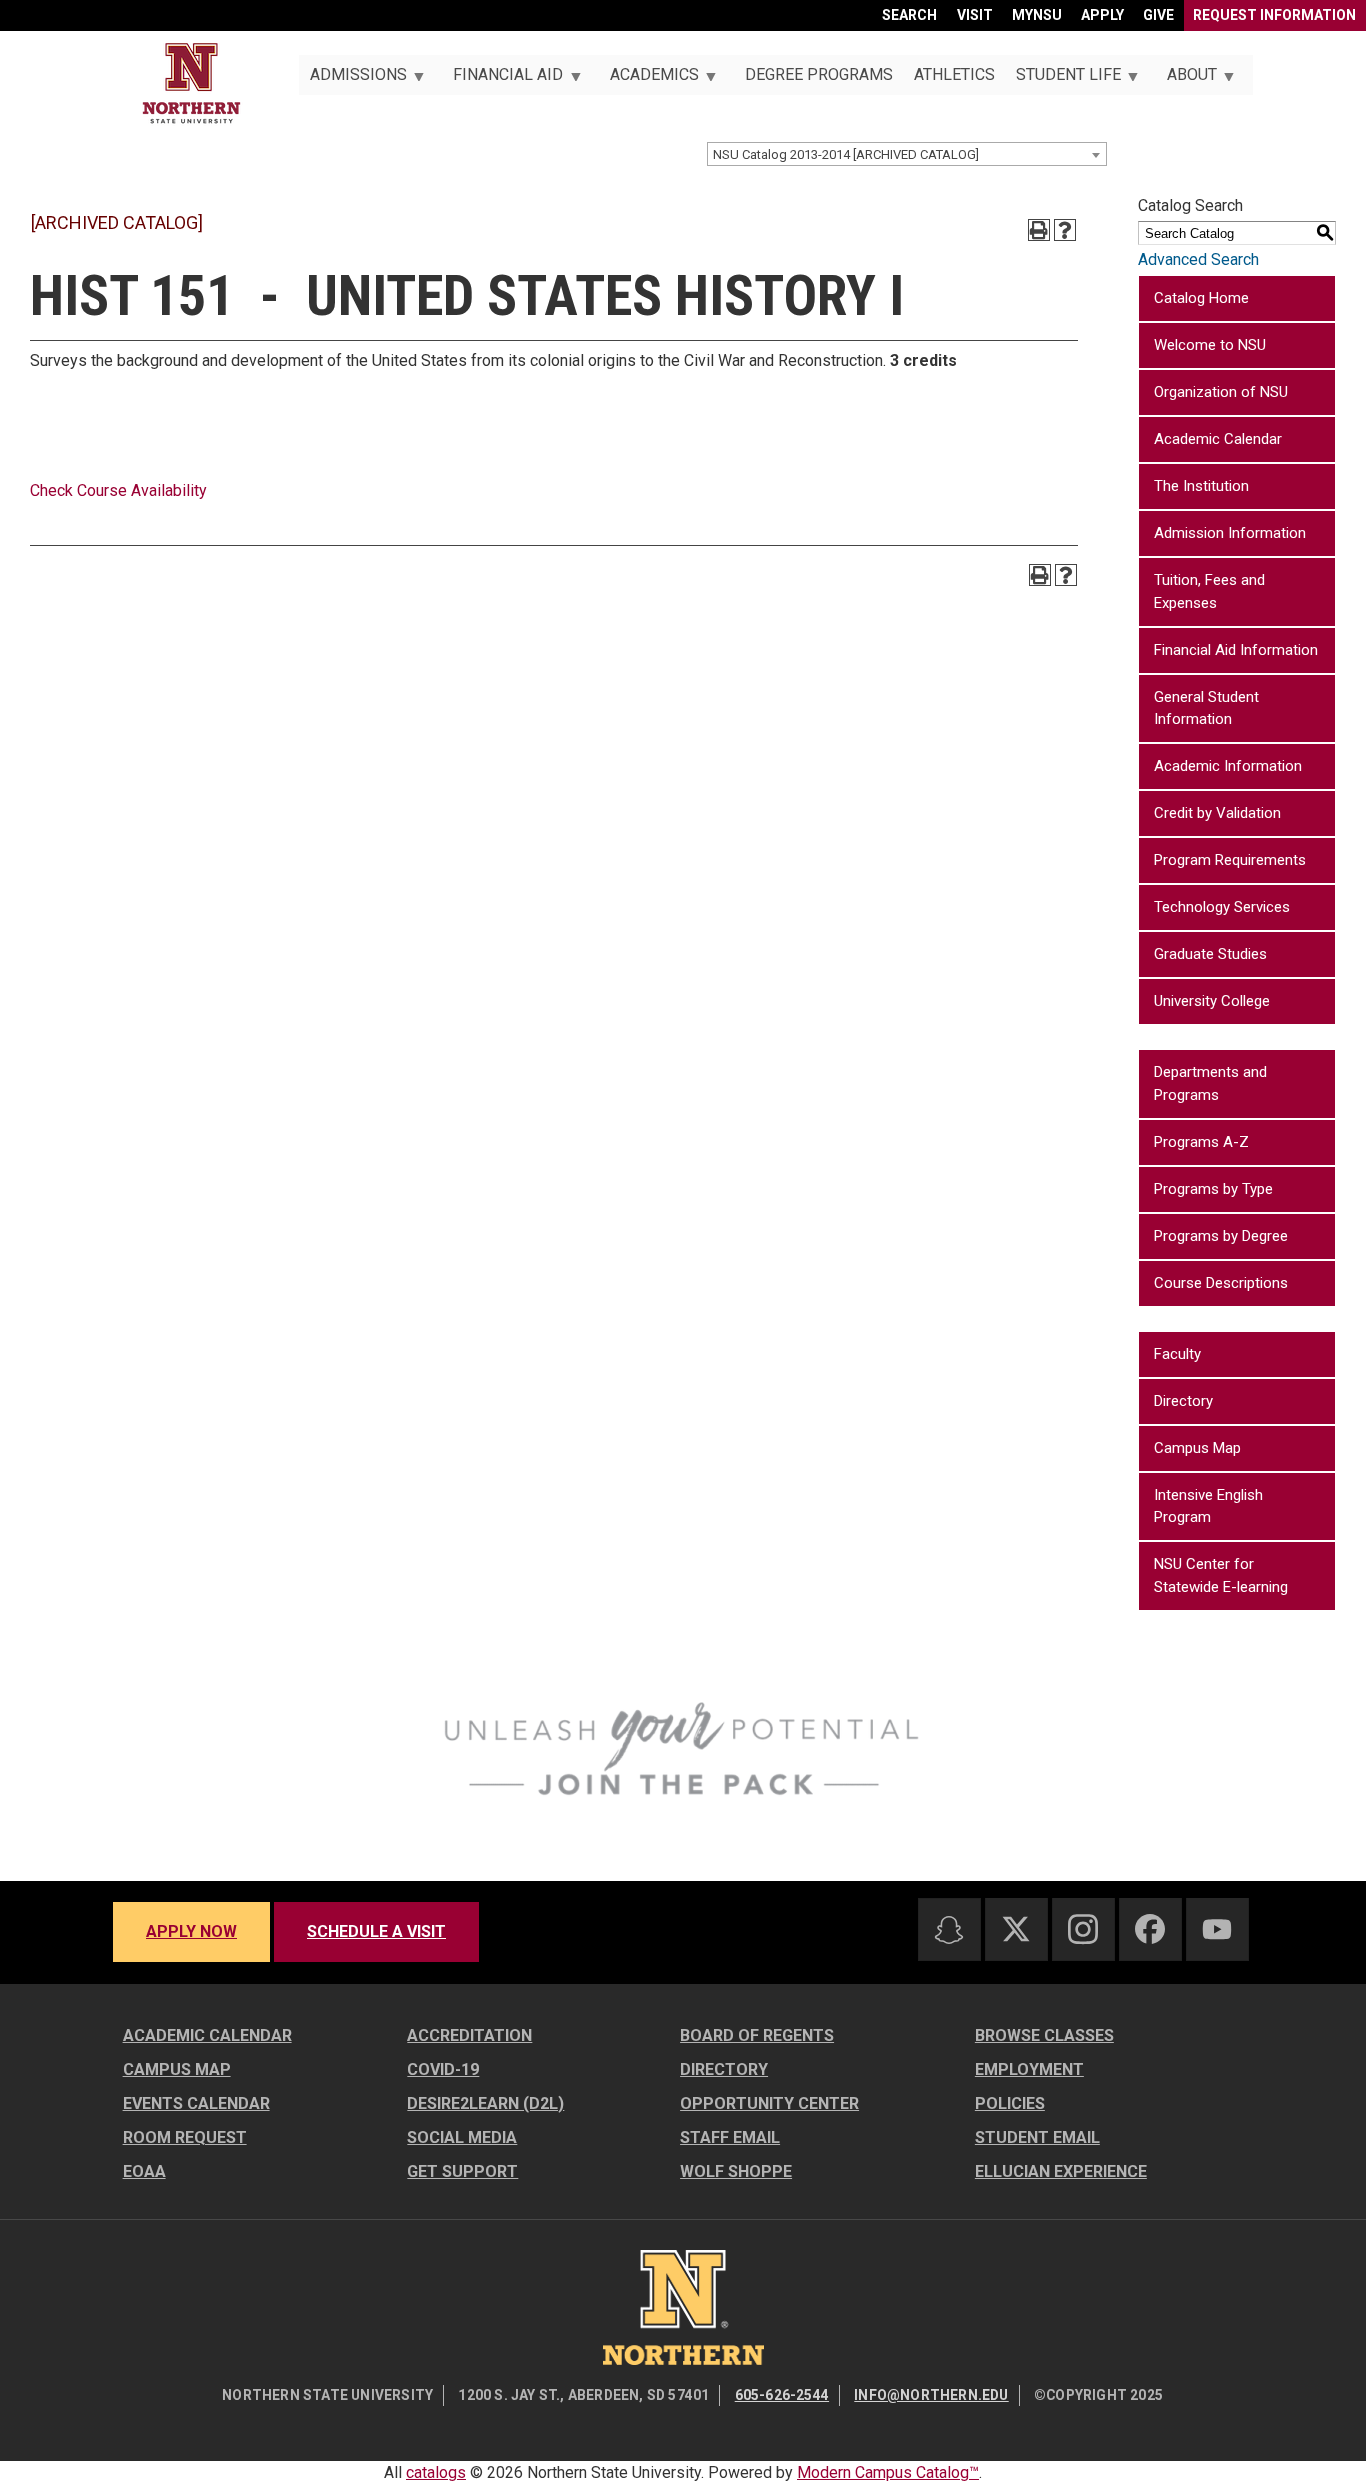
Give (1158, 15)
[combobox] (907, 154)
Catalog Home (1201, 298)
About (1187, 80)
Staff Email (730, 2137)
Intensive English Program (1208, 1506)
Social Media (462, 2137)
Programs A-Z (1201, 1142)
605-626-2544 (782, 2395)
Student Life (1062, 80)
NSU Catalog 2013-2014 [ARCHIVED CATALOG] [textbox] (846, 154)
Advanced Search (1198, 259)
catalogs (436, 2472)
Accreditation (469, 2035)
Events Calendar (196, 2103)
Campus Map (1197, 1448)
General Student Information (1206, 708)
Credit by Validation (1217, 813)
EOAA (144, 2171)
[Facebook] (1150, 1929)
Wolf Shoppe (736, 2171)
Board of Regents (757, 2035)
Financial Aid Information (1236, 650)
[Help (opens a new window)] (1065, 230)
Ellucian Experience (1061, 2171)
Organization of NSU (1221, 392)
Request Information (1274, 15)
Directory (1183, 1401)
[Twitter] (1016, 1929)
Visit (975, 15)
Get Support (462, 2171)
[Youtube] (1217, 1929)
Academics (648, 80)
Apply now (191, 1931)
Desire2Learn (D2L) (485, 2103)
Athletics (954, 74)
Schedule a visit (376, 1931)
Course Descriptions (1221, 1283)
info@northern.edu (931, 2395)
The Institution (1201, 486)
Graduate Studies (1210, 954)
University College (1212, 1001)
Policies (1010, 2103)
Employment (1029, 2069)
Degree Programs (819, 74)
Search (909, 15)
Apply (1102, 15)
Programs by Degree (1221, 1236)
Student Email (1037, 2137)
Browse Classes (1044, 2035)
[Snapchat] (949, 1930)
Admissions (352, 80)
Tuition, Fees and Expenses (1209, 591)
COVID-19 (443, 2069)
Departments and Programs (1210, 1083)
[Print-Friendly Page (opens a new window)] (1039, 230)
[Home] (191, 83)
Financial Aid (503, 80)
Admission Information (1230, 533)
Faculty (1177, 1354)
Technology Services (1222, 907)
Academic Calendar (1218, 439)
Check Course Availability (118, 490)
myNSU (1037, 15)
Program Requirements (1230, 860)
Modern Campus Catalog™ (888, 2472)
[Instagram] (1083, 1929)
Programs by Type (1213, 1189)
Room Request (185, 2137)
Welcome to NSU (1210, 345)
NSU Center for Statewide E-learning (1221, 1575)
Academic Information (1228, 766)
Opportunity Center (769, 2103)
